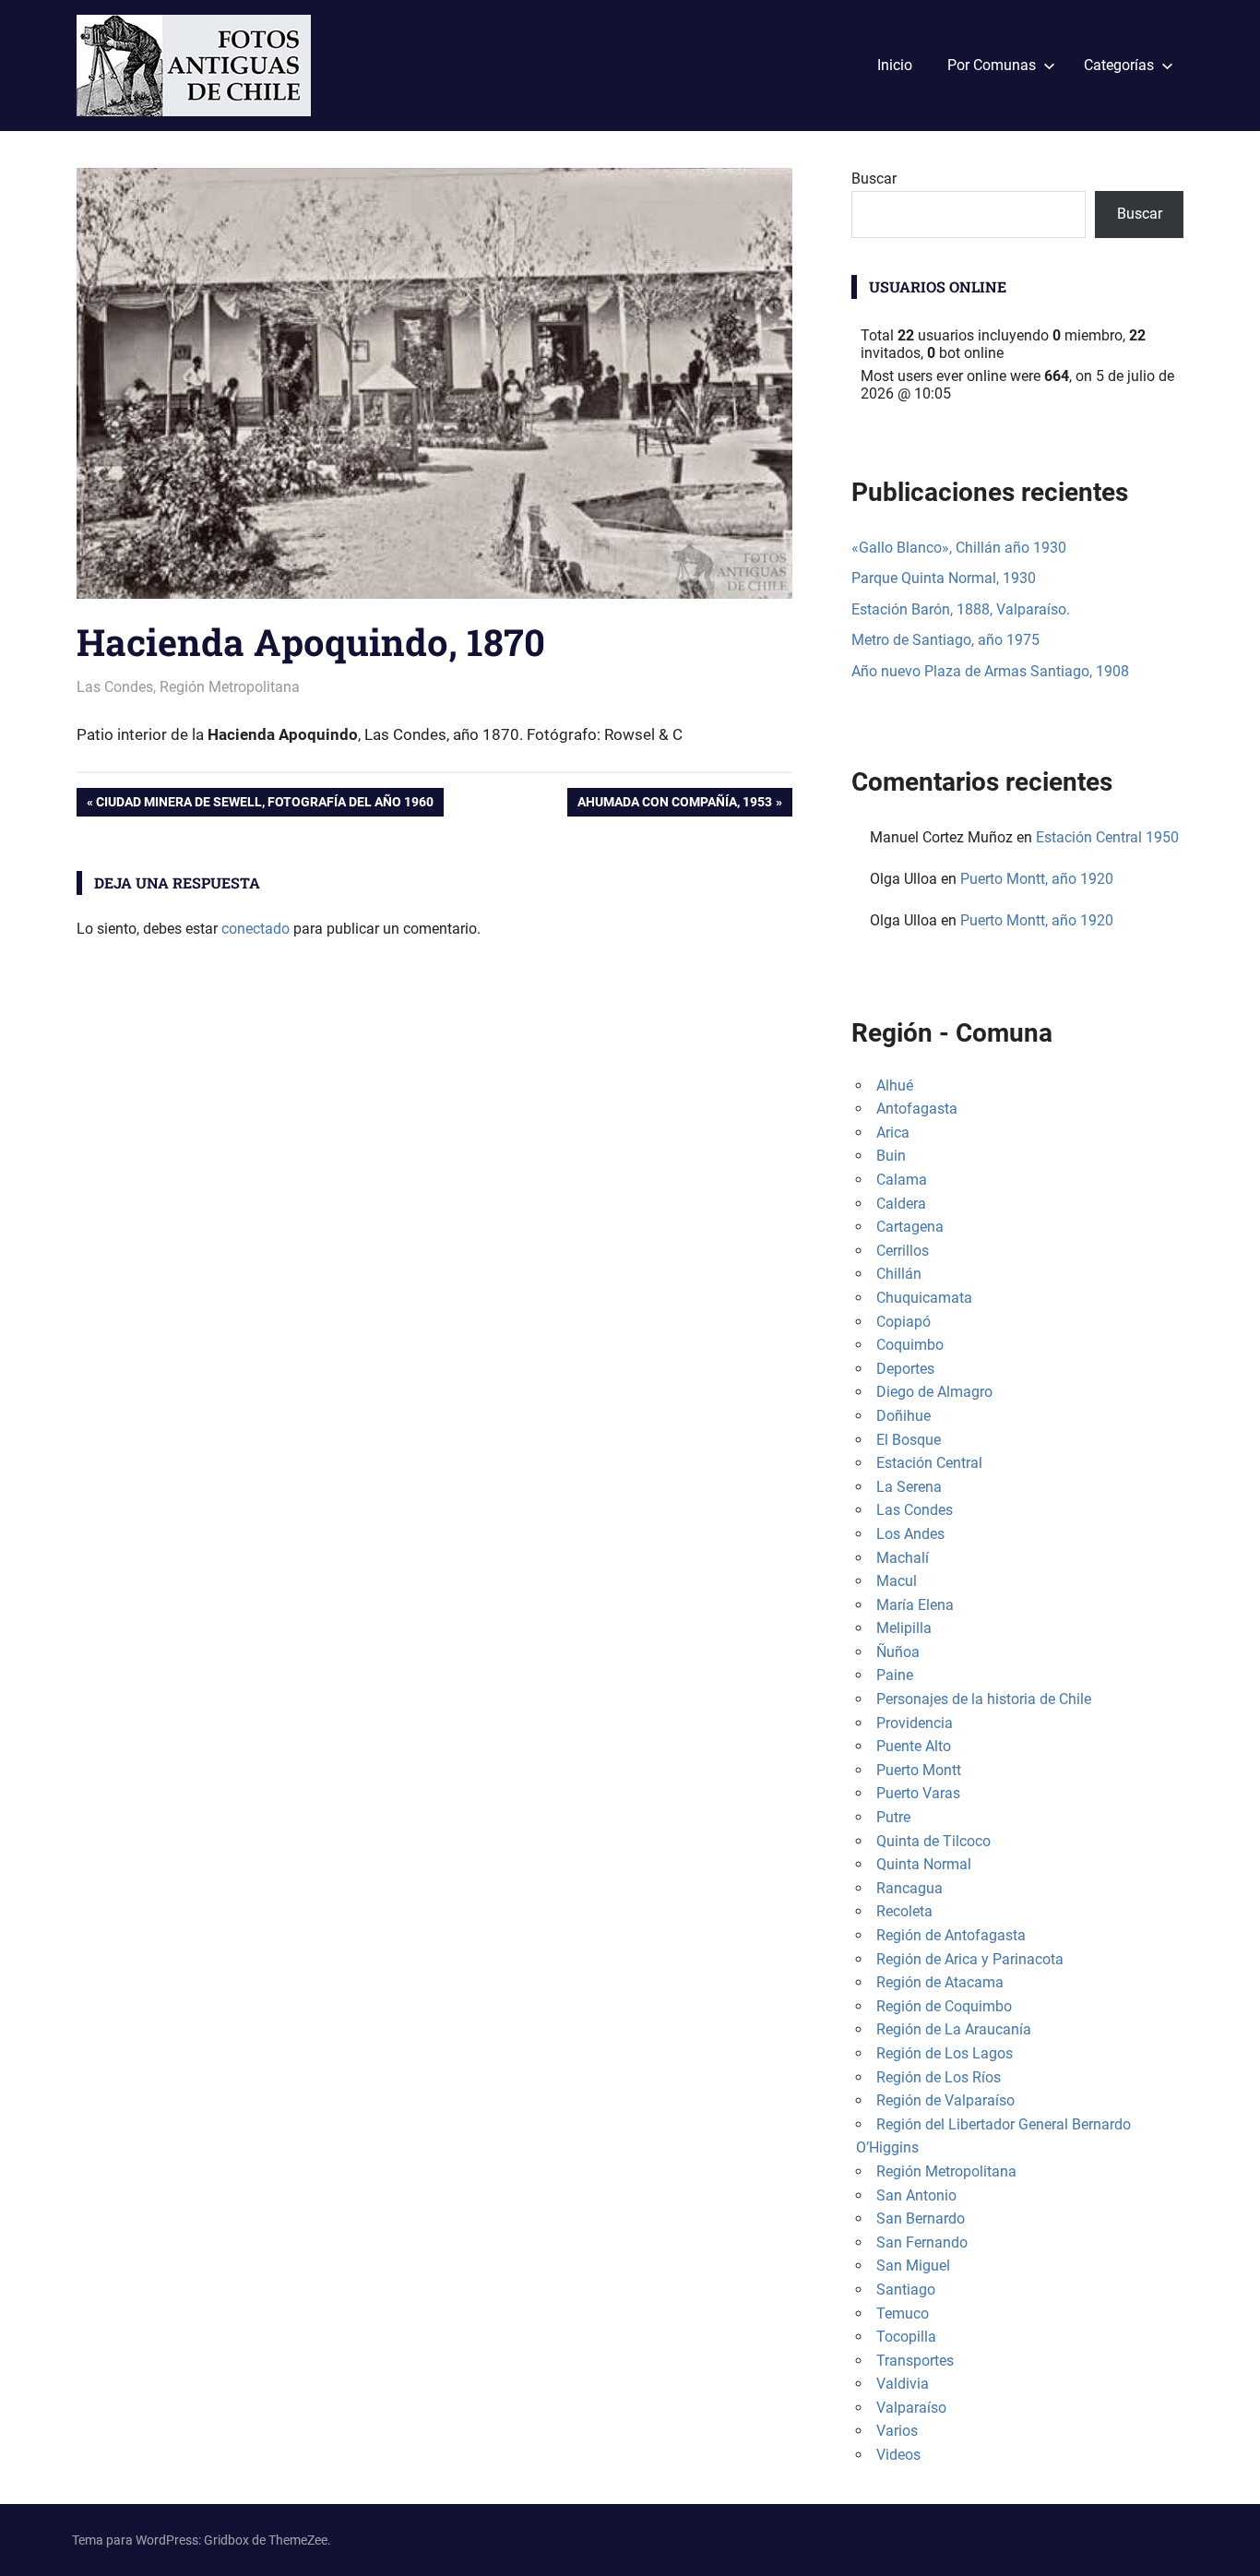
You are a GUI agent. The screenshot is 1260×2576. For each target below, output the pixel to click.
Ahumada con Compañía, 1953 (674, 805)
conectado (256, 929)
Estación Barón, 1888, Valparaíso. (961, 609)
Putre (893, 1817)
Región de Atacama (940, 1982)
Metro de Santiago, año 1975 (945, 640)
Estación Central (929, 1463)
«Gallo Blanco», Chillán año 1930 (959, 548)
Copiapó (903, 1322)
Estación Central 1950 (1107, 837)
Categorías (1119, 65)
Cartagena (910, 1227)
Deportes (905, 1369)
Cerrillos (903, 1251)
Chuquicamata (924, 1298)
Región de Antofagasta (951, 1935)
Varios (897, 2431)
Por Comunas (992, 65)
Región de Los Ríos (939, 2077)
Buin (891, 1156)
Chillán (899, 1274)
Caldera (901, 1204)
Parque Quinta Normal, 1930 (944, 578)
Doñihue (903, 1416)
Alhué (895, 1085)
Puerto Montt (919, 1770)
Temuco (903, 2314)
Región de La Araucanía (954, 2029)
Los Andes (910, 1534)
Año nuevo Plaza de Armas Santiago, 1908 (990, 671)
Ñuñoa (898, 1652)
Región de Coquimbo (944, 2006)
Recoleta (904, 1911)
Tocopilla (906, 2337)
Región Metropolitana (230, 687)
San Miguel (913, 2266)
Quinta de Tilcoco (933, 1841)
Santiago (906, 2290)
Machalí (903, 1558)
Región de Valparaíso (945, 2100)
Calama (902, 1180)
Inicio (895, 65)
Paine (895, 1675)
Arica (893, 1133)
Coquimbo (910, 1345)
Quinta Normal (924, 1864)
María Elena (915, 1605)
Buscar (874, 179)
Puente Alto (914, 1746)
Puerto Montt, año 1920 (1037, 879)
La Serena (909, 1487)
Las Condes (115, 687)
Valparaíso (911, 2408)
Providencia (915, 1723)
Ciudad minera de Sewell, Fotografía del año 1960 (264, 805)
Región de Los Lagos (945, 2053)
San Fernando (922, 2242)
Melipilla (904, 1628)
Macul (897, 1581)
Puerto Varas (918, 1793)
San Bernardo (921, 2218)
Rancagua (909, 1888)
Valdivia (903, 2384)
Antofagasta (917, 1109)
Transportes (915, 2361)
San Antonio (916, 2195)
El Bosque (909, 1440)
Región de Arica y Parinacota (970, 1959)
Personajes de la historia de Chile (984, 1699)
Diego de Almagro (934, 1392)
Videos (898, 2455)
